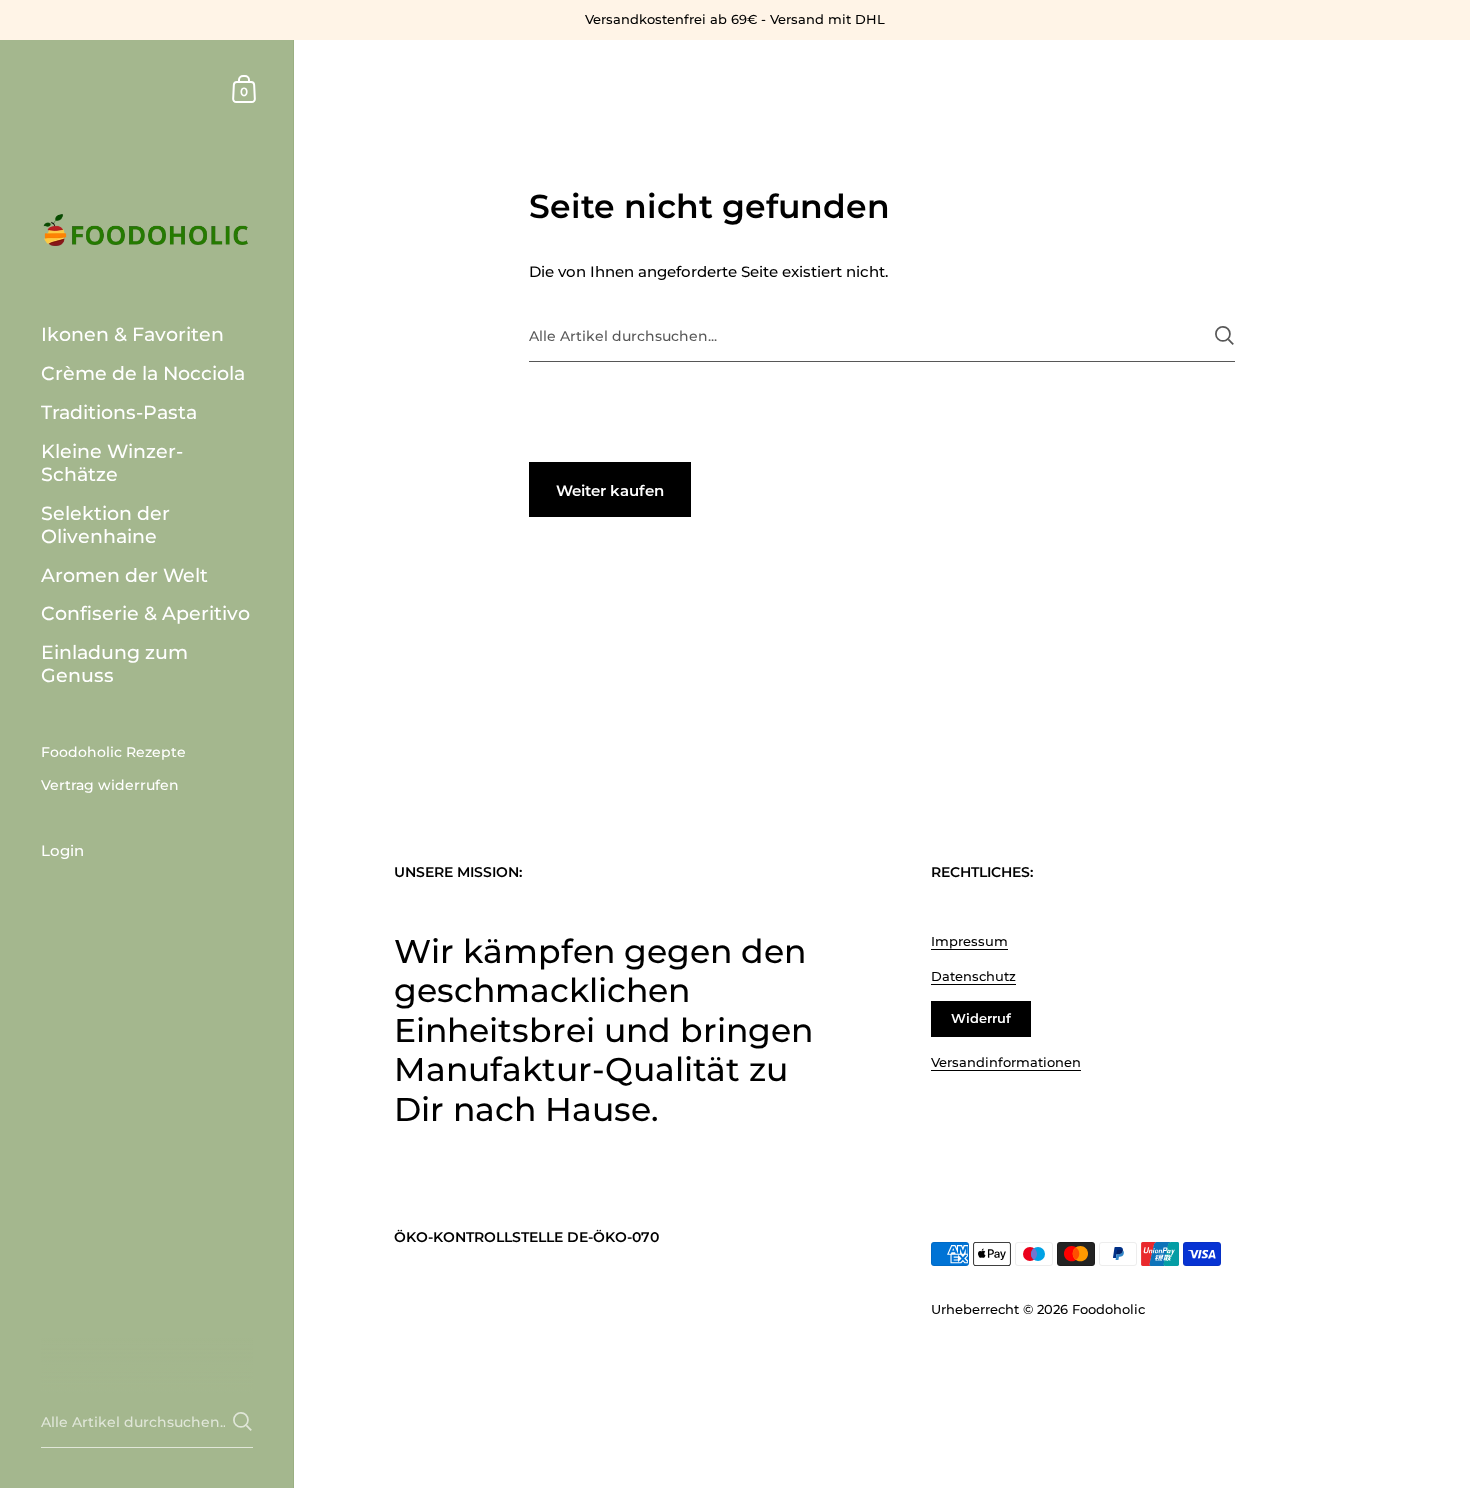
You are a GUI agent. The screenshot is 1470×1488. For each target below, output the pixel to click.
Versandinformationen (1006, 1062)
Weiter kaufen (610, 490)
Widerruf (981, 1018)
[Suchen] (1224, 335)
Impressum (969, 941)
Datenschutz (973, 976)
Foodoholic (1108, 1309)
